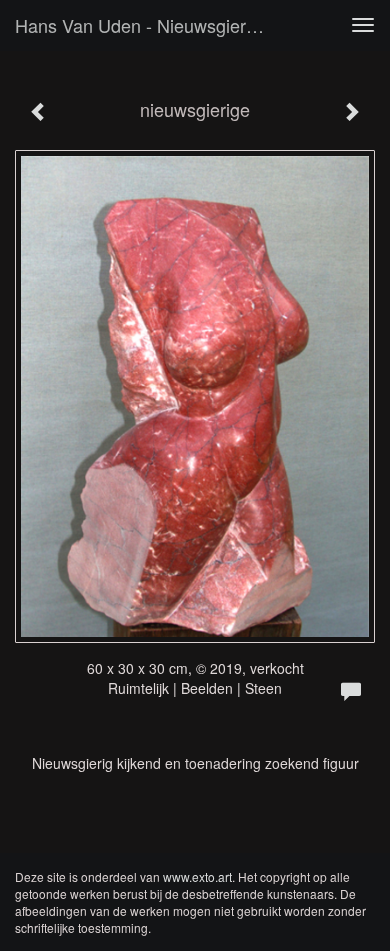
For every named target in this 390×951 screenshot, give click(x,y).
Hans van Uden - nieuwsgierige (142, 25)
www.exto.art (197, 876)
